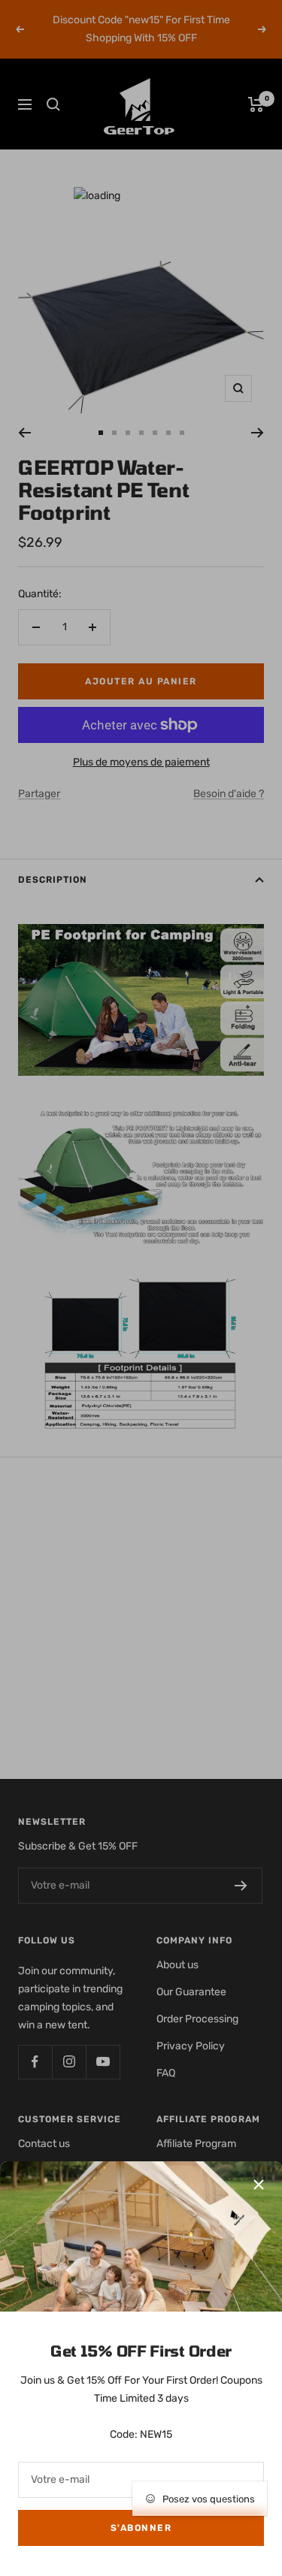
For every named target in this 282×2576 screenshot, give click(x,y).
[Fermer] (259, 2185)
